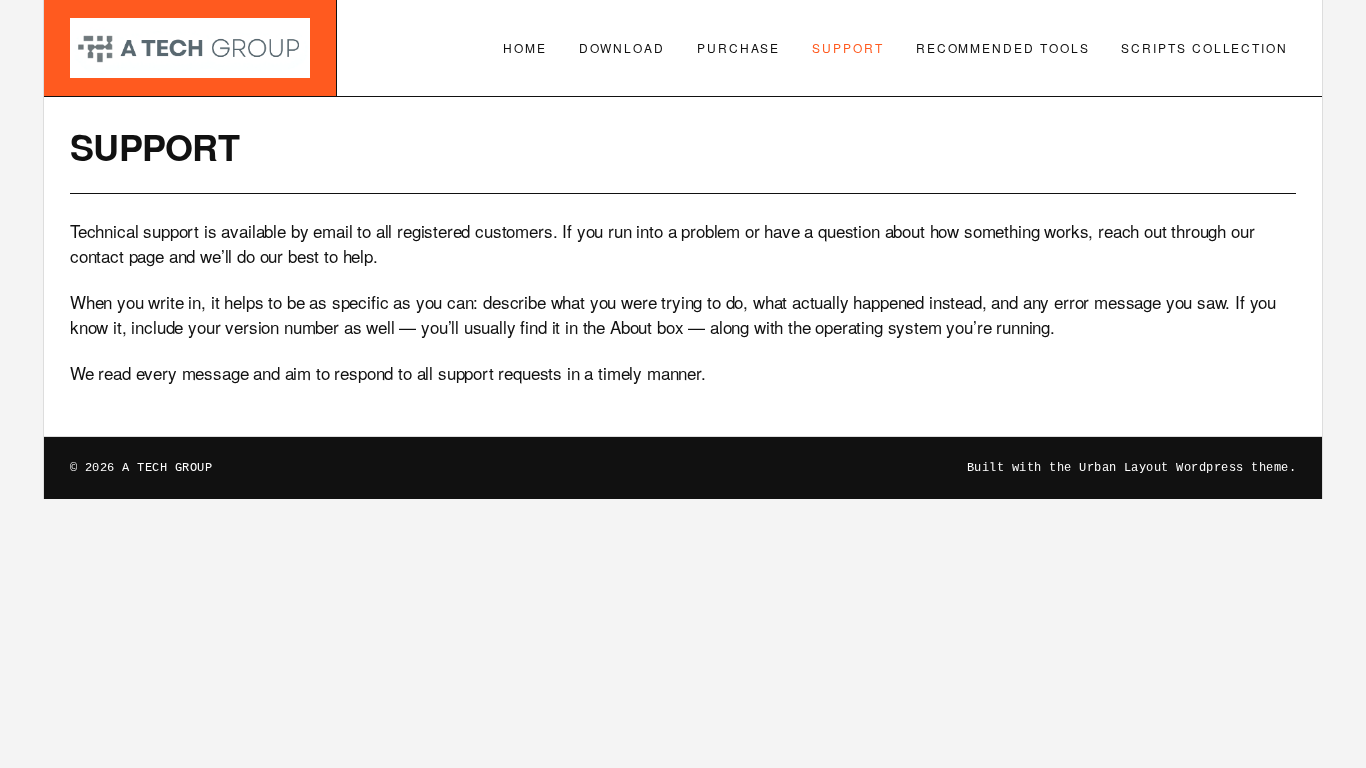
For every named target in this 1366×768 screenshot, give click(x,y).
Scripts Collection (1204, 47)
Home (525, 47)
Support (847, 47)
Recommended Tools (1003, 47)
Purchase (738, 47)
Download (622, 47)
